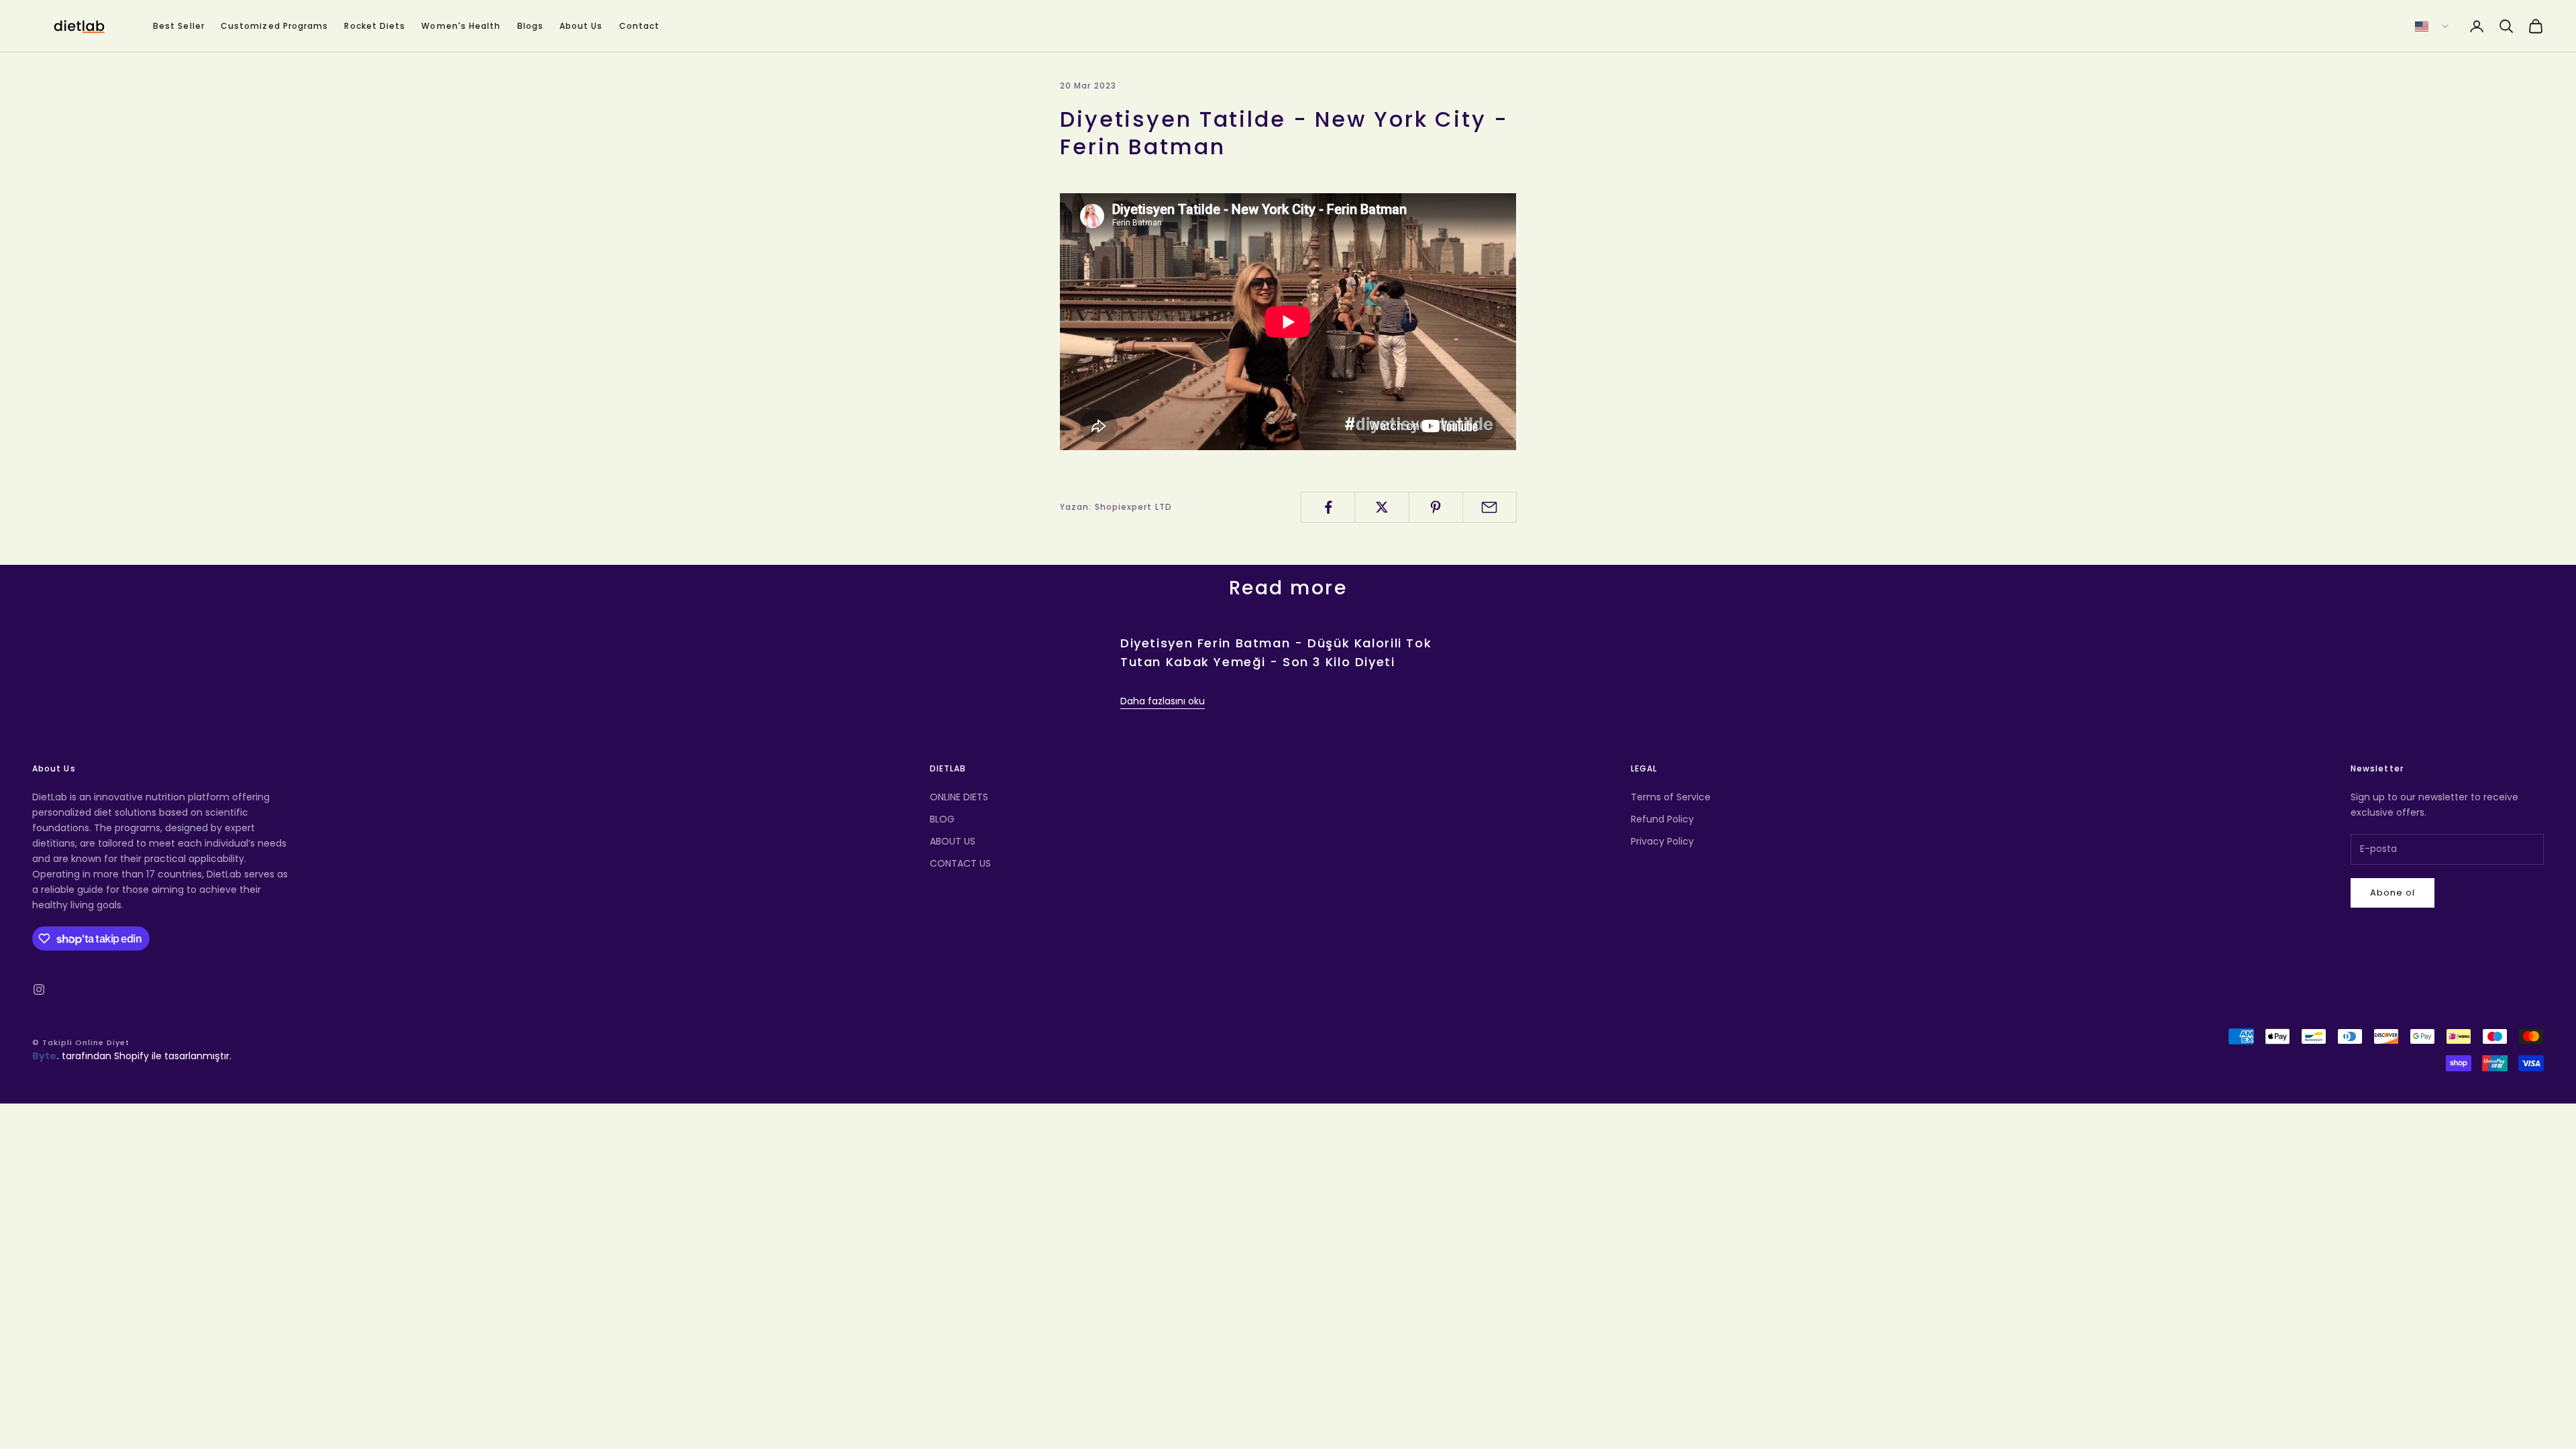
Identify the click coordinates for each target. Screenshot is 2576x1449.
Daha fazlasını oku (1163, 701)
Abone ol (2393, 893)
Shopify (131, 1056)
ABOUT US (953, 841)
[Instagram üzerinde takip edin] (39, 989)
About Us (581, 26)
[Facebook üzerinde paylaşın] (1328, 507)
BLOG (942, 819)
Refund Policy (1662, 819)
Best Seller (179, 26)
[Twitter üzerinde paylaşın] (1382, 507)
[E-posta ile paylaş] (1490, 507)
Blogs (530, 26)
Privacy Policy (1662, 841)
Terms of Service (1671, 797)
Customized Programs (275, 26)
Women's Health (461, 26)
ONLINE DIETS (959, 797)
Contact (640, 26)
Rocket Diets (375, 26)
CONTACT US (960, 863)
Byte (44, 1056)
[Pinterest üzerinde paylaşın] (1436, 507)
